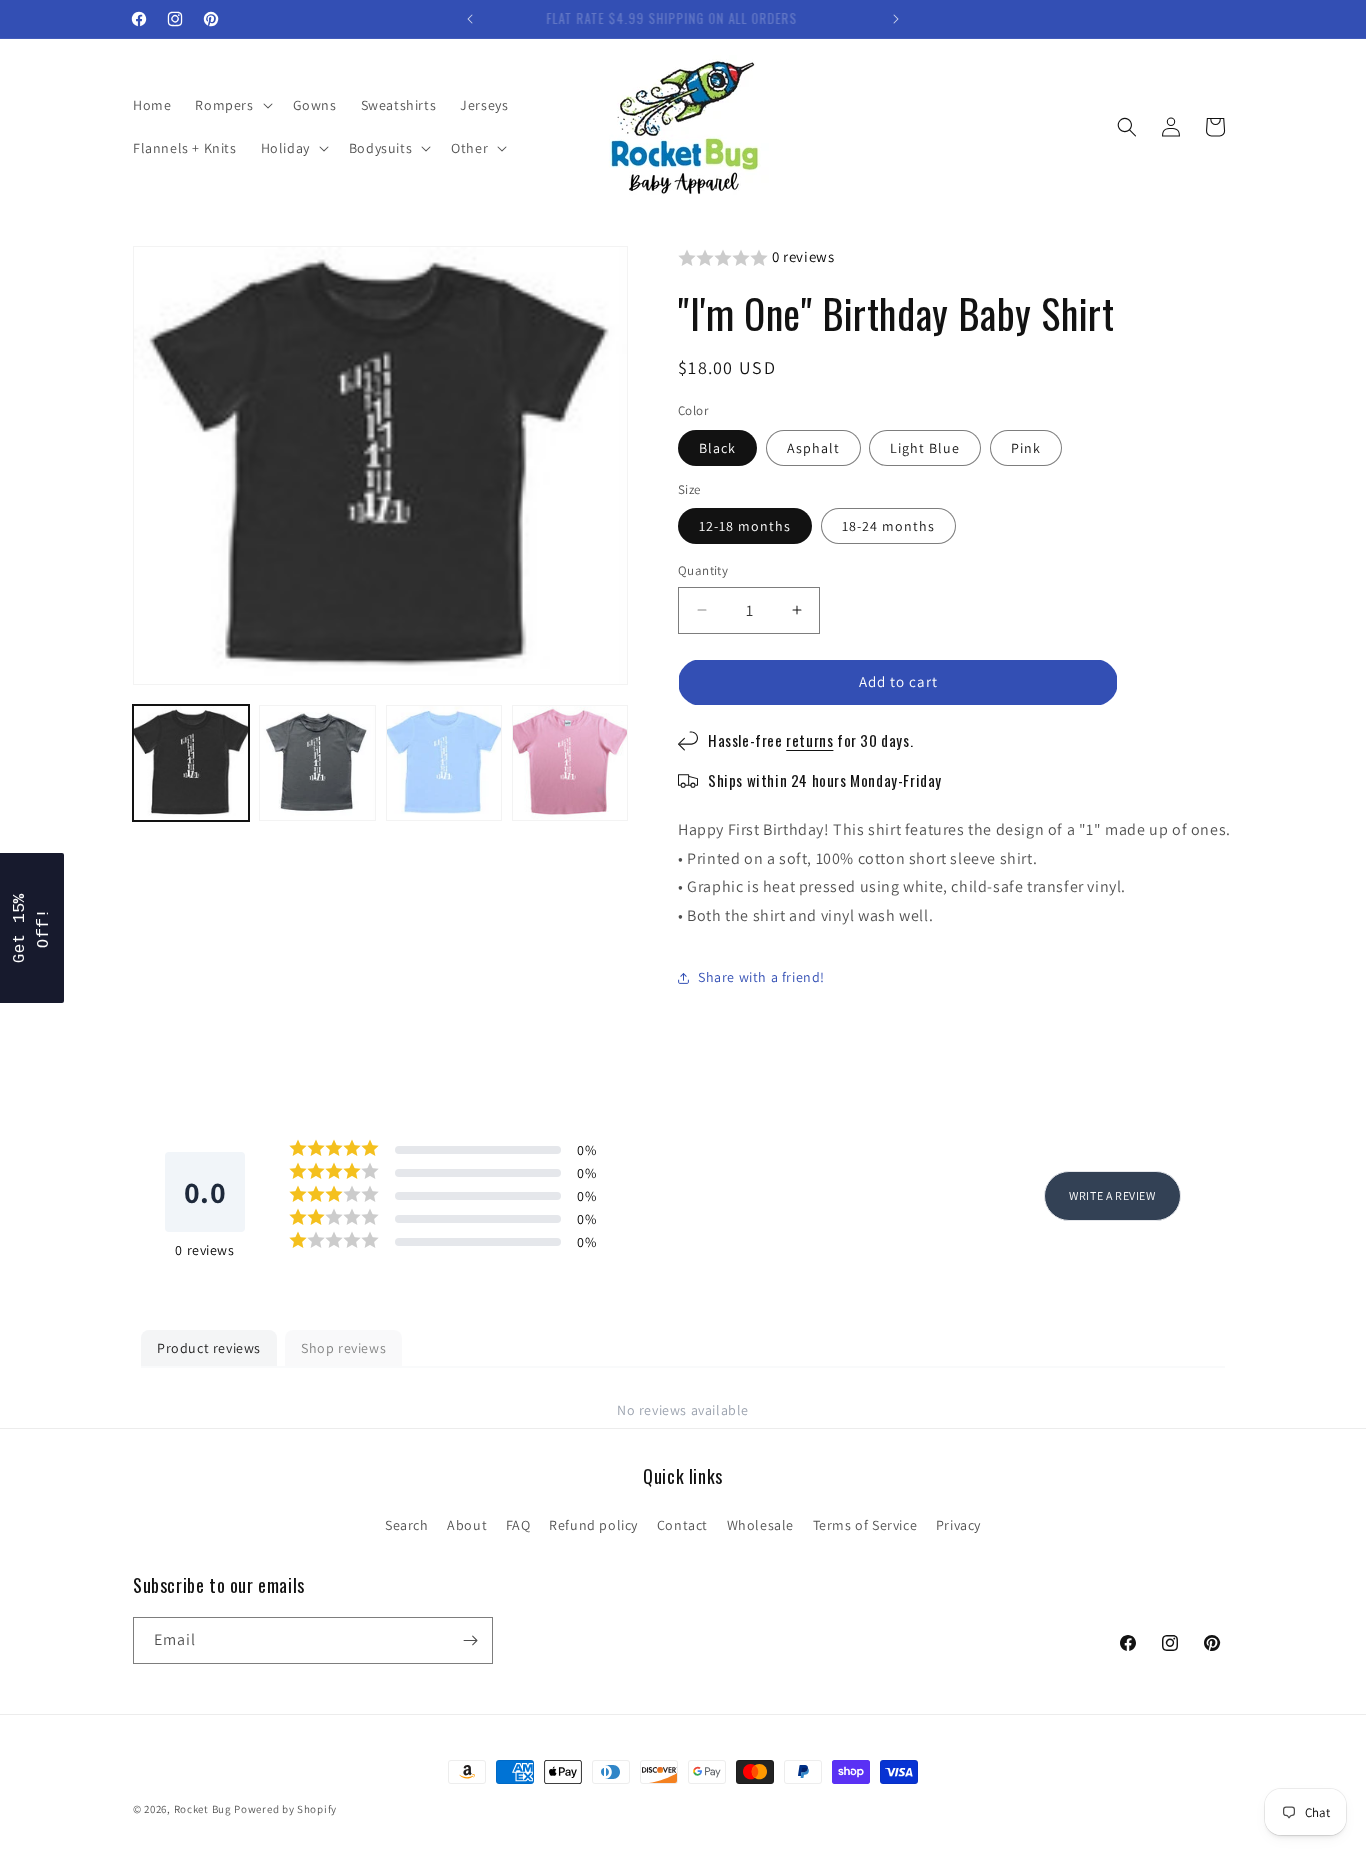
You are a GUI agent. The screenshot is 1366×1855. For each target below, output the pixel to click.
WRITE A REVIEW (1112, 1195)
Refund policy (593, 1525)
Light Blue (925, 448)
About (467, 1525)
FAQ (518, 1525)
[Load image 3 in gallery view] (444, 763)
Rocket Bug (203, 1809)
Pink (1026, 448)
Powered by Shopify (285, 1809)
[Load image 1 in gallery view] (191, 763)
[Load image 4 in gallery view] (570, 763)
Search (407, 1525)
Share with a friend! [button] (761, 977)
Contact (682, 1525)
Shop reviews (343, 1348)
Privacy (958, 1525)
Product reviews (209, 1348)
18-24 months (888, 526)
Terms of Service (865, 1525)
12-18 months (745, 526)
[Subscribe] (470, 1640)
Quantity (703, 570)
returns (809, 740)
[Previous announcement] (470, 19)
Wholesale (760, 1525)
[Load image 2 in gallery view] (317, 763)
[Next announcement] (896, 19)
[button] (231, 105)
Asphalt (813, 448)
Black (717, 448)
